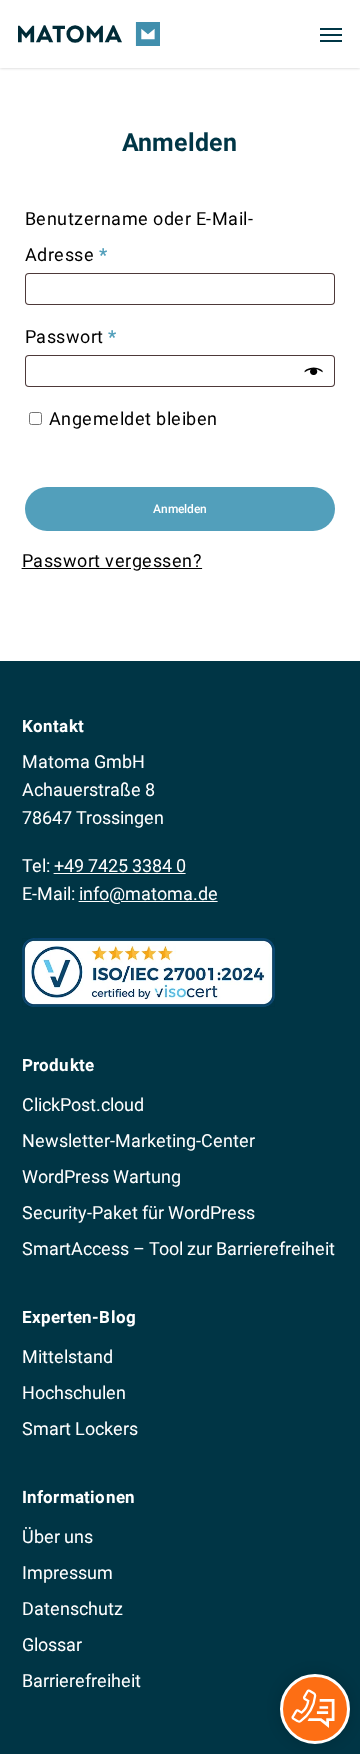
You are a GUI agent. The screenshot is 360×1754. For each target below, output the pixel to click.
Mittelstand (67, 1356)
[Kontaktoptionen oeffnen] (315, 1709)
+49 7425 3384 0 (120, 865)
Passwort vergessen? (112, 560)
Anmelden (180, 509)
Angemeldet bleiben (133, 418)
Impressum (67, 1572)
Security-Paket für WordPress (138, 1212)
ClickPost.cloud (83, 1104)
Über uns (57, 1536)
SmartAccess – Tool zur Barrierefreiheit (178, 1248)
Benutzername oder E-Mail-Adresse (139, 236)
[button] (331, 34)
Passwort (119, 336)
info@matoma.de (148, 893)
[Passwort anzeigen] (314, 371)
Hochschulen (74, 1392)
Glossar (52, 1644)
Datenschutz (72, 1608)
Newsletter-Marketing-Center (138, 1140)
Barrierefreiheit (81, 1680)
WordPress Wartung (101, 1176)
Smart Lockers (80, 1428)
